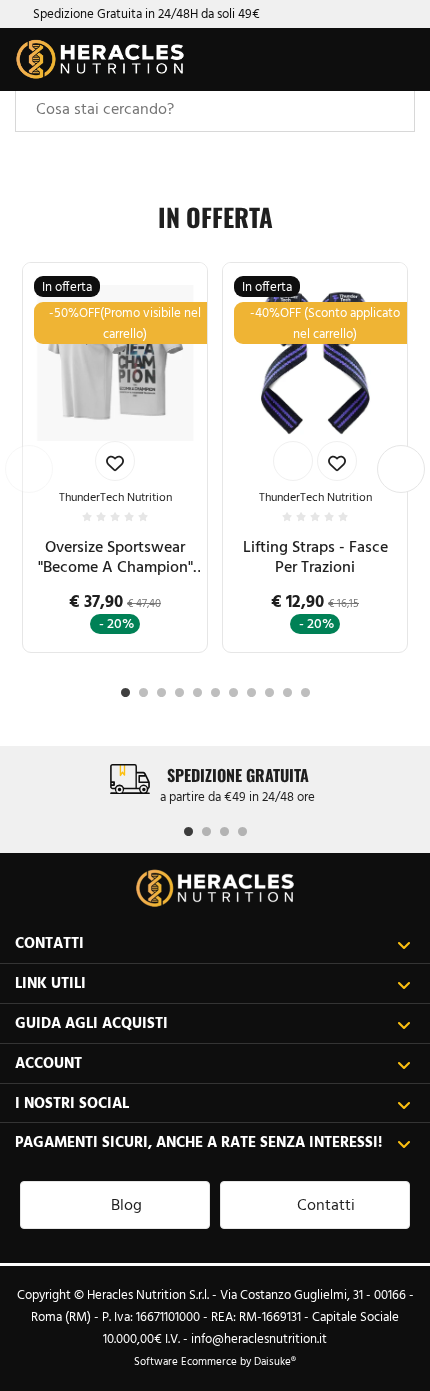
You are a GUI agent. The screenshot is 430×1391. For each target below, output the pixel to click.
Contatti (49, 942)
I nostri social (72, 1102)
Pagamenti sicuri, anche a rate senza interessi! (198, 1141)
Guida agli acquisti (91, 1022)
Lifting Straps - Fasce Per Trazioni (315, 556)
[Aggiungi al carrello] (293, 461)
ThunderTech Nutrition (115, 497)
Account (48, 1062)
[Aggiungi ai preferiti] (115, 461)
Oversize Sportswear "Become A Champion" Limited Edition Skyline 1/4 (115, 557)
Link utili (50, 982)
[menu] (397, 60)
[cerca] (317, 62)
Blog (126, 1204)
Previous (29, 469)
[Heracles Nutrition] (100, 59)
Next (401, 469)
